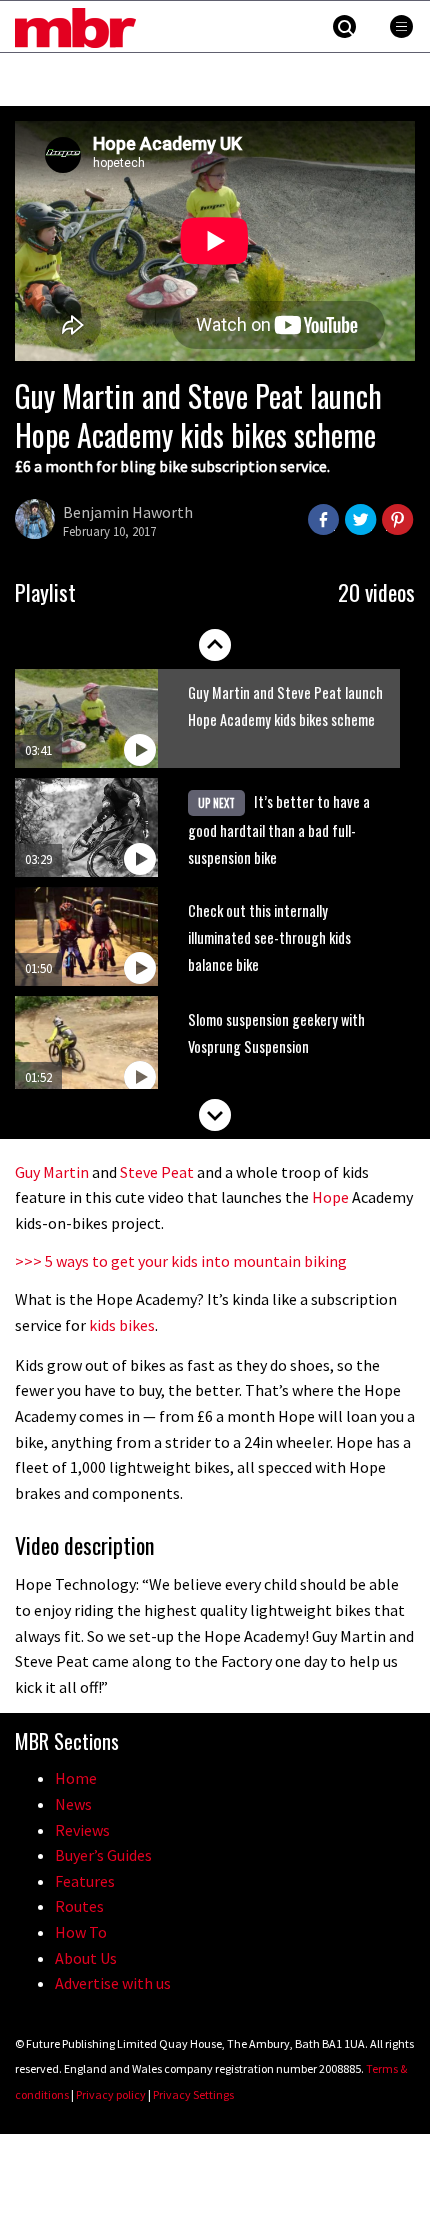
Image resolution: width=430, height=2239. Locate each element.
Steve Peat (157, 1172)
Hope (330, 1197)
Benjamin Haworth (128, 512)
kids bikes (122, 1325)
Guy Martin (52, 1172)
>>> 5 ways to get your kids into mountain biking (181, 1261)
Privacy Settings (193, 2094)
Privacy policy (111, 2094)
